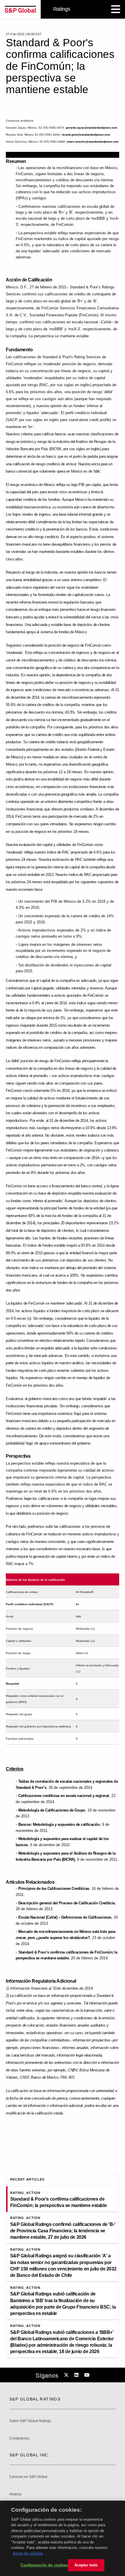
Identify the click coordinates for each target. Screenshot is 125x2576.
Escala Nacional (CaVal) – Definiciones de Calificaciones (65, 1917)
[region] (63, 2538)
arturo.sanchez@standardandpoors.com (93, 142)
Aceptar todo (86, 2565)
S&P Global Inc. (30, 2455)
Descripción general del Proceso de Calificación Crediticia (67, 1903)
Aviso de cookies (28, 2553)
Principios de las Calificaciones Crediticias (54, 1888)
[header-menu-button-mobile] (116, 9)
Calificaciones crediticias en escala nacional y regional (64, 1796)
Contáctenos (19, 2438)
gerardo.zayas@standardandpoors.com (91, 128)
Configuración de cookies (44, 2565)
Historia (15, 2494)
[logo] (20, 9)
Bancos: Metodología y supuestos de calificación (59, 1824)
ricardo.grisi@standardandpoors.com (86, 135)
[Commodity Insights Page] (67, 2375)
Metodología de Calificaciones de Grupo (52, 1810)
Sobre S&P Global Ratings (30, 2421)
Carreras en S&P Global (28, 2477)
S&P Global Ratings (35, 2399)
